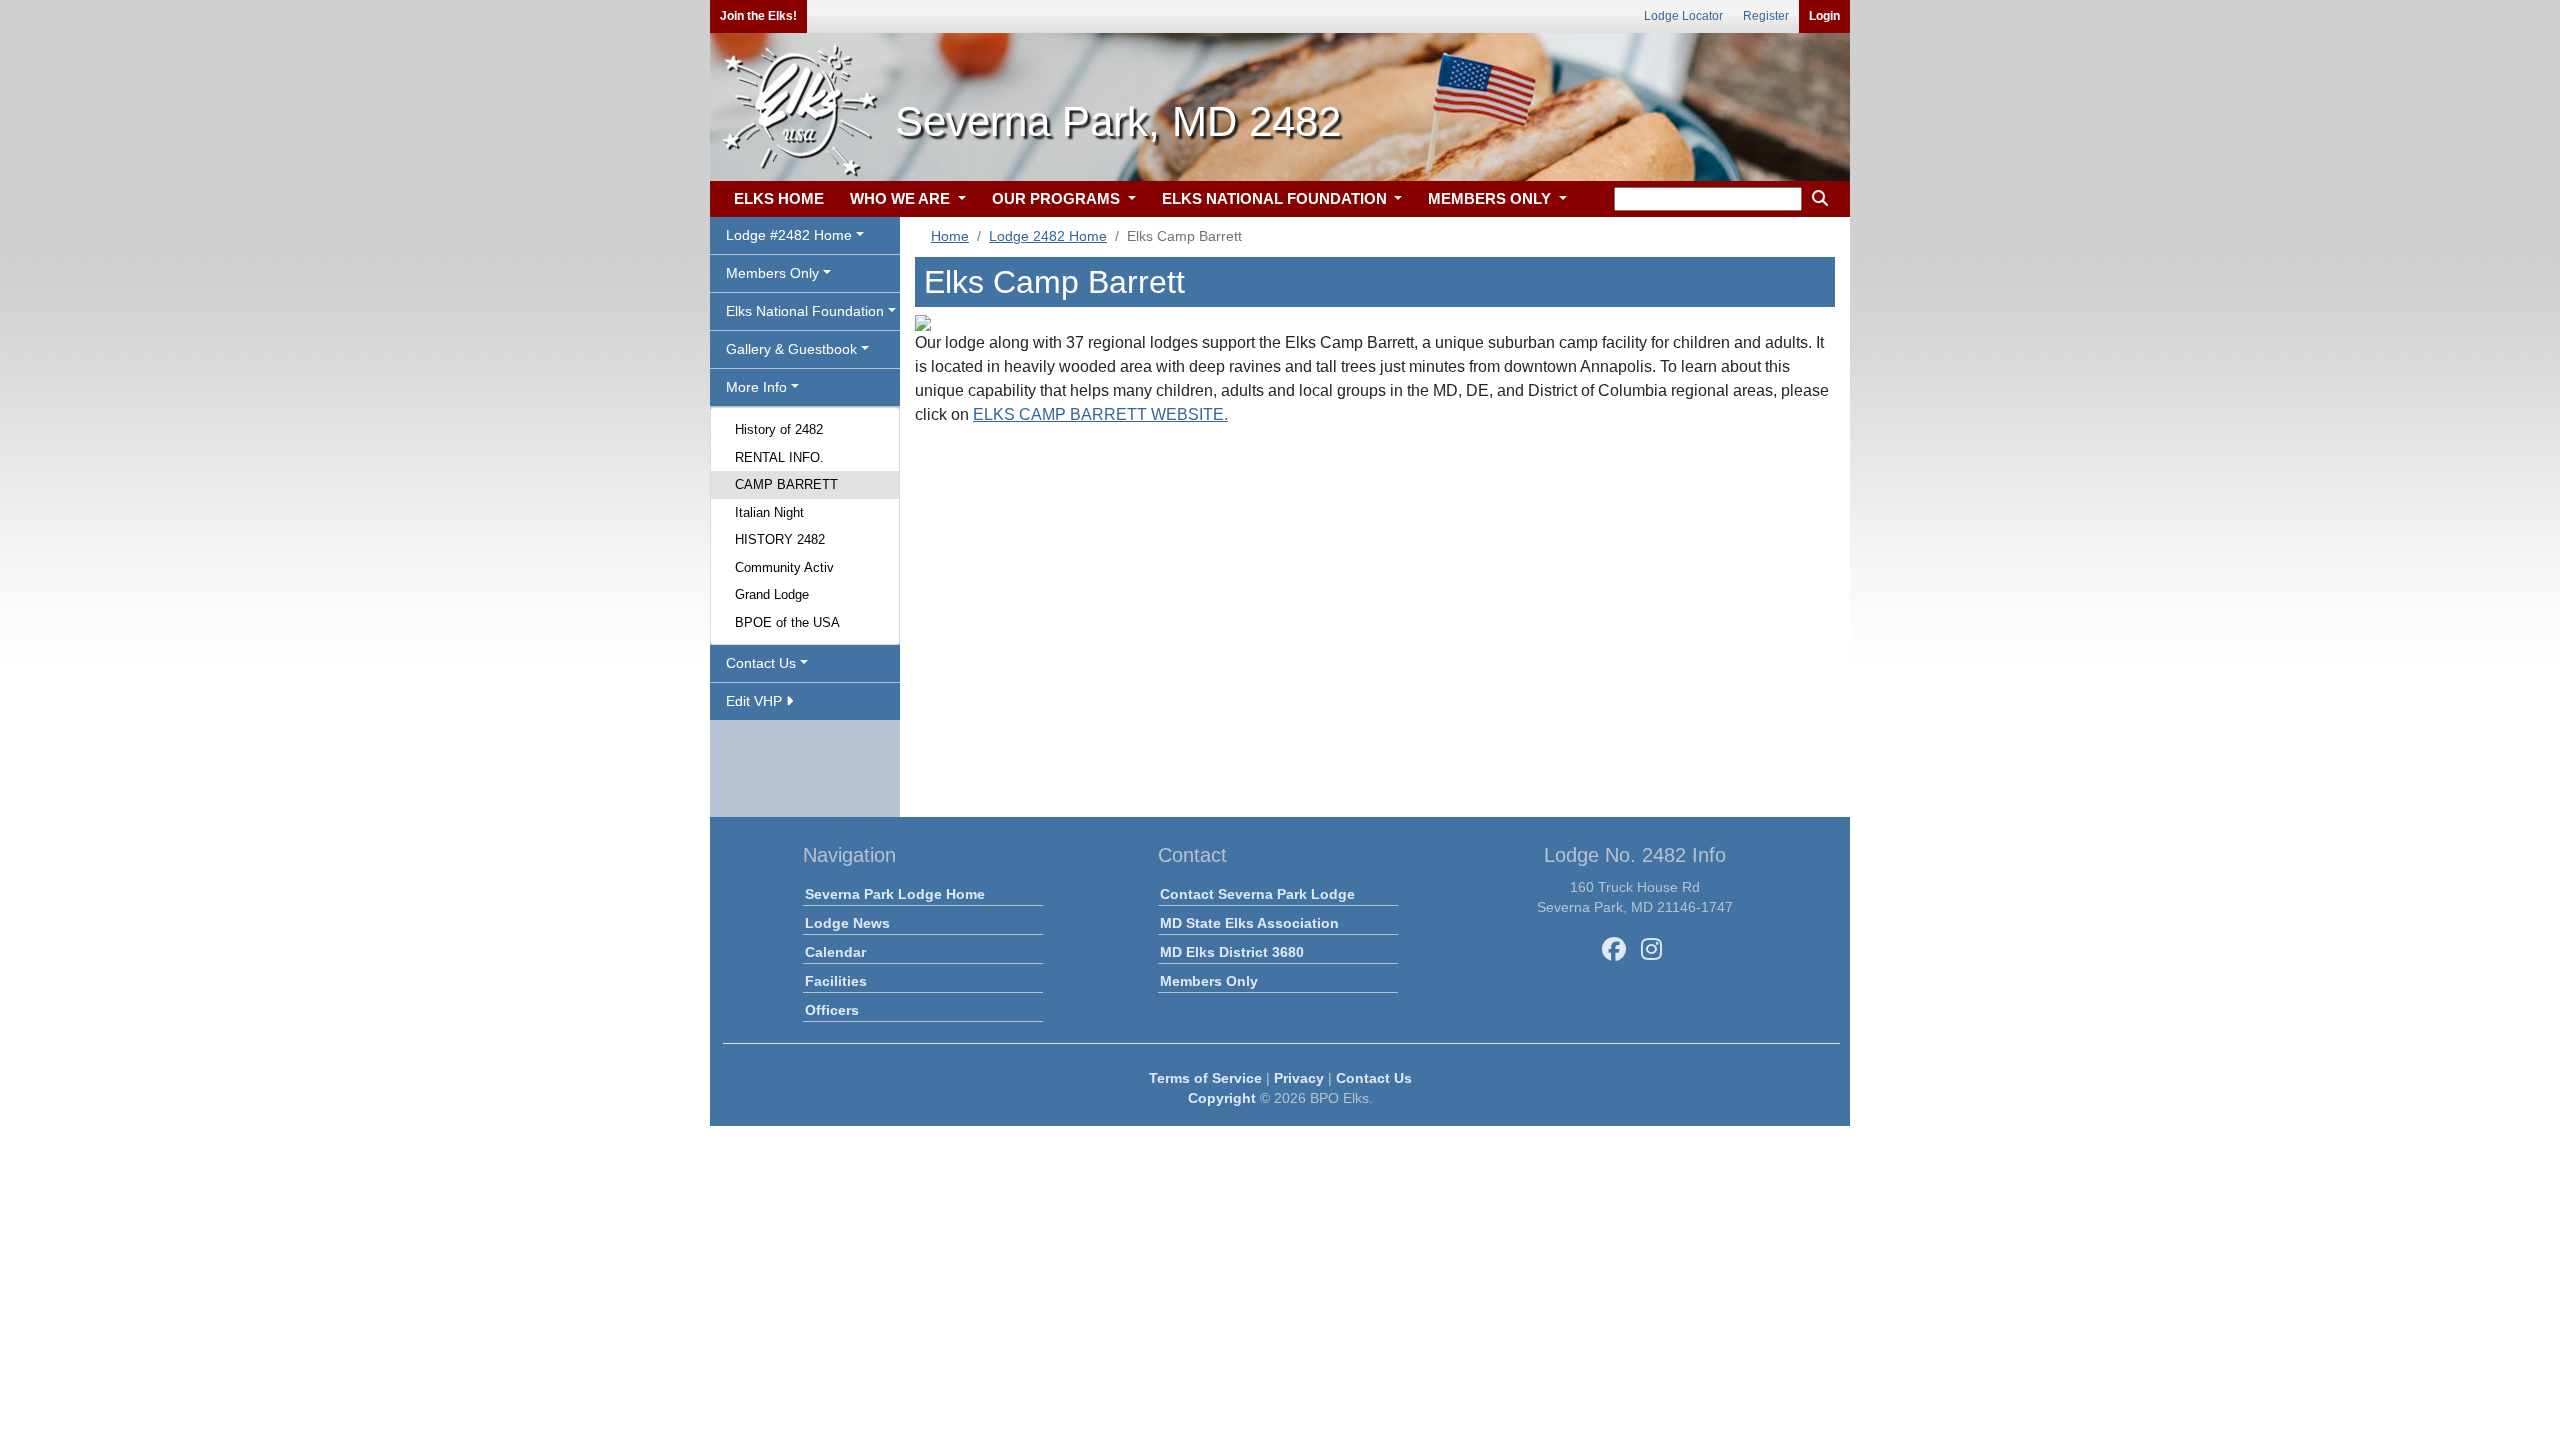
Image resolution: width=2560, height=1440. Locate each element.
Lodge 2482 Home (1048, 236)
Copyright (1222, 1098)
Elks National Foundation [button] (805, 311)
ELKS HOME (779, 198)
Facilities (836, 981)
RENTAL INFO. (779, 457)
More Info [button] (756, 387)
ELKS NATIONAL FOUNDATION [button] (1276, 198)
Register (1766, 16)
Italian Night (769, 512)
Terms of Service (1205, 1078)
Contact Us (1374, 1078)
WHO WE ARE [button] (902, 198)
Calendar (835, 952)
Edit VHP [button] (756, 701)
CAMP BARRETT (786, 484)
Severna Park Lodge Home (895, 894)
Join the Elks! (758, 16)
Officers (832, 1010)
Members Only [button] (772, 273)
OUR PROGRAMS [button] (1058, 198)
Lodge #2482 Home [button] (789, 235)
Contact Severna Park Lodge (1257, 894)
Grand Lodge (772, 594)
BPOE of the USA (787, 622)
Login (1824, 16)
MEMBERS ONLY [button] (1491, 198)
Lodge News (847, 923)
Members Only (1209, 981)
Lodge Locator (1683, 16)
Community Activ (784, 567)
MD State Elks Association (1249, 923)
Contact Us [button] (761, 663)
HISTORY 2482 (780, 539)
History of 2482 (779, 429)
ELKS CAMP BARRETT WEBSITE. (1100, 414)
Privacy (1299, 1078)
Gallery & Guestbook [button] (791, 349)
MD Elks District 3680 (1232, 952)
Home (950, 236)
